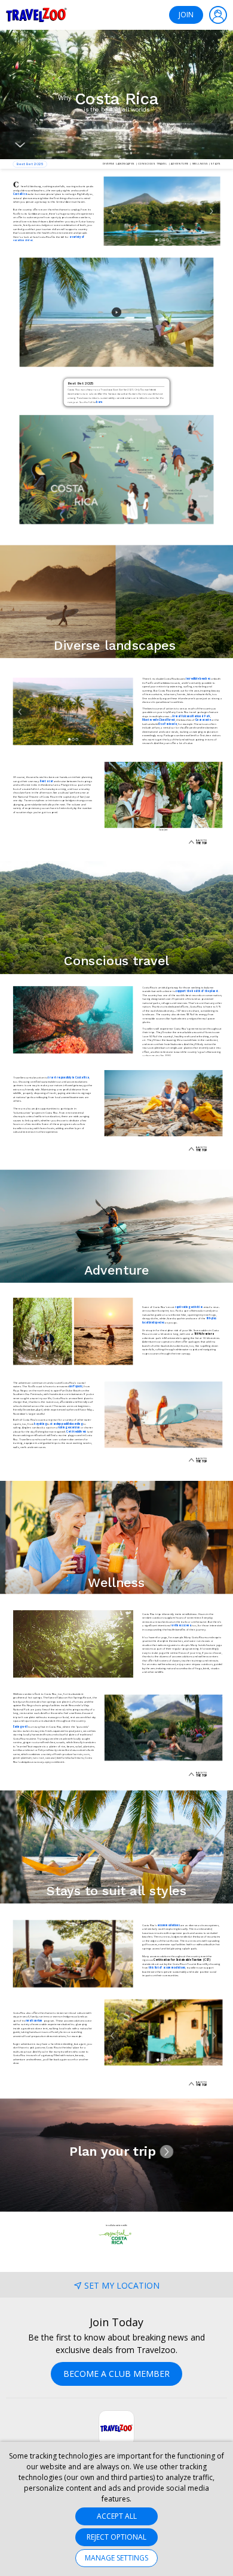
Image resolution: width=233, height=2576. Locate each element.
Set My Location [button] (122, 2285)
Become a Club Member (116, 2374)
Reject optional (116, 2537)
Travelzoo (36, 15)
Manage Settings (116, 2558)
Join (186, 15)
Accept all (117, 2516)
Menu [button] (218, 15)
